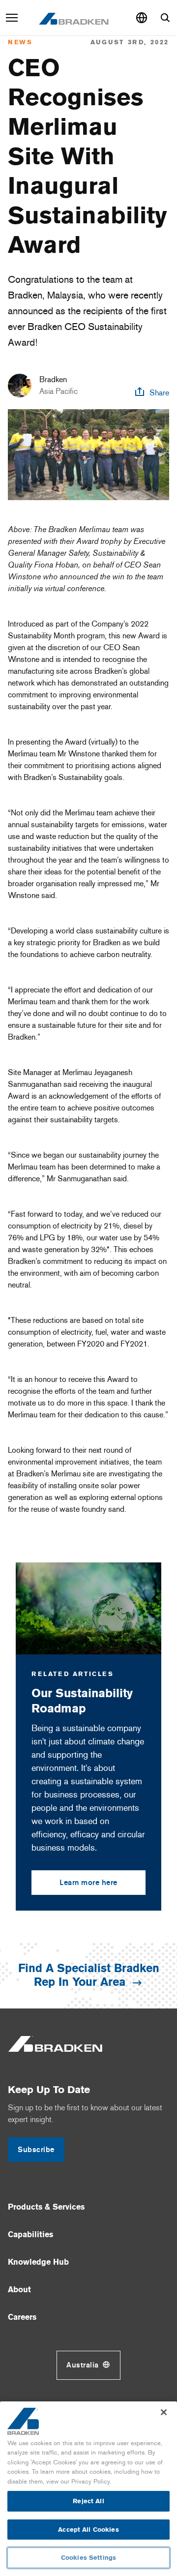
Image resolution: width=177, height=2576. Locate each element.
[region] (88, 2489)
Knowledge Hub (38, 2262)
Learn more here (88, 1883)
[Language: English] (142, 18)
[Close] (164, 2412)
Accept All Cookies (88, 2530)
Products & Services (46, 2207)
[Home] (74, 18)
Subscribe (36, 2150)
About (19, 2290)
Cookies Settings (88, 2558)
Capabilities (30, 2234)
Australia (83, 2365)
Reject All (88, 2501)
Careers (22, 2317)
